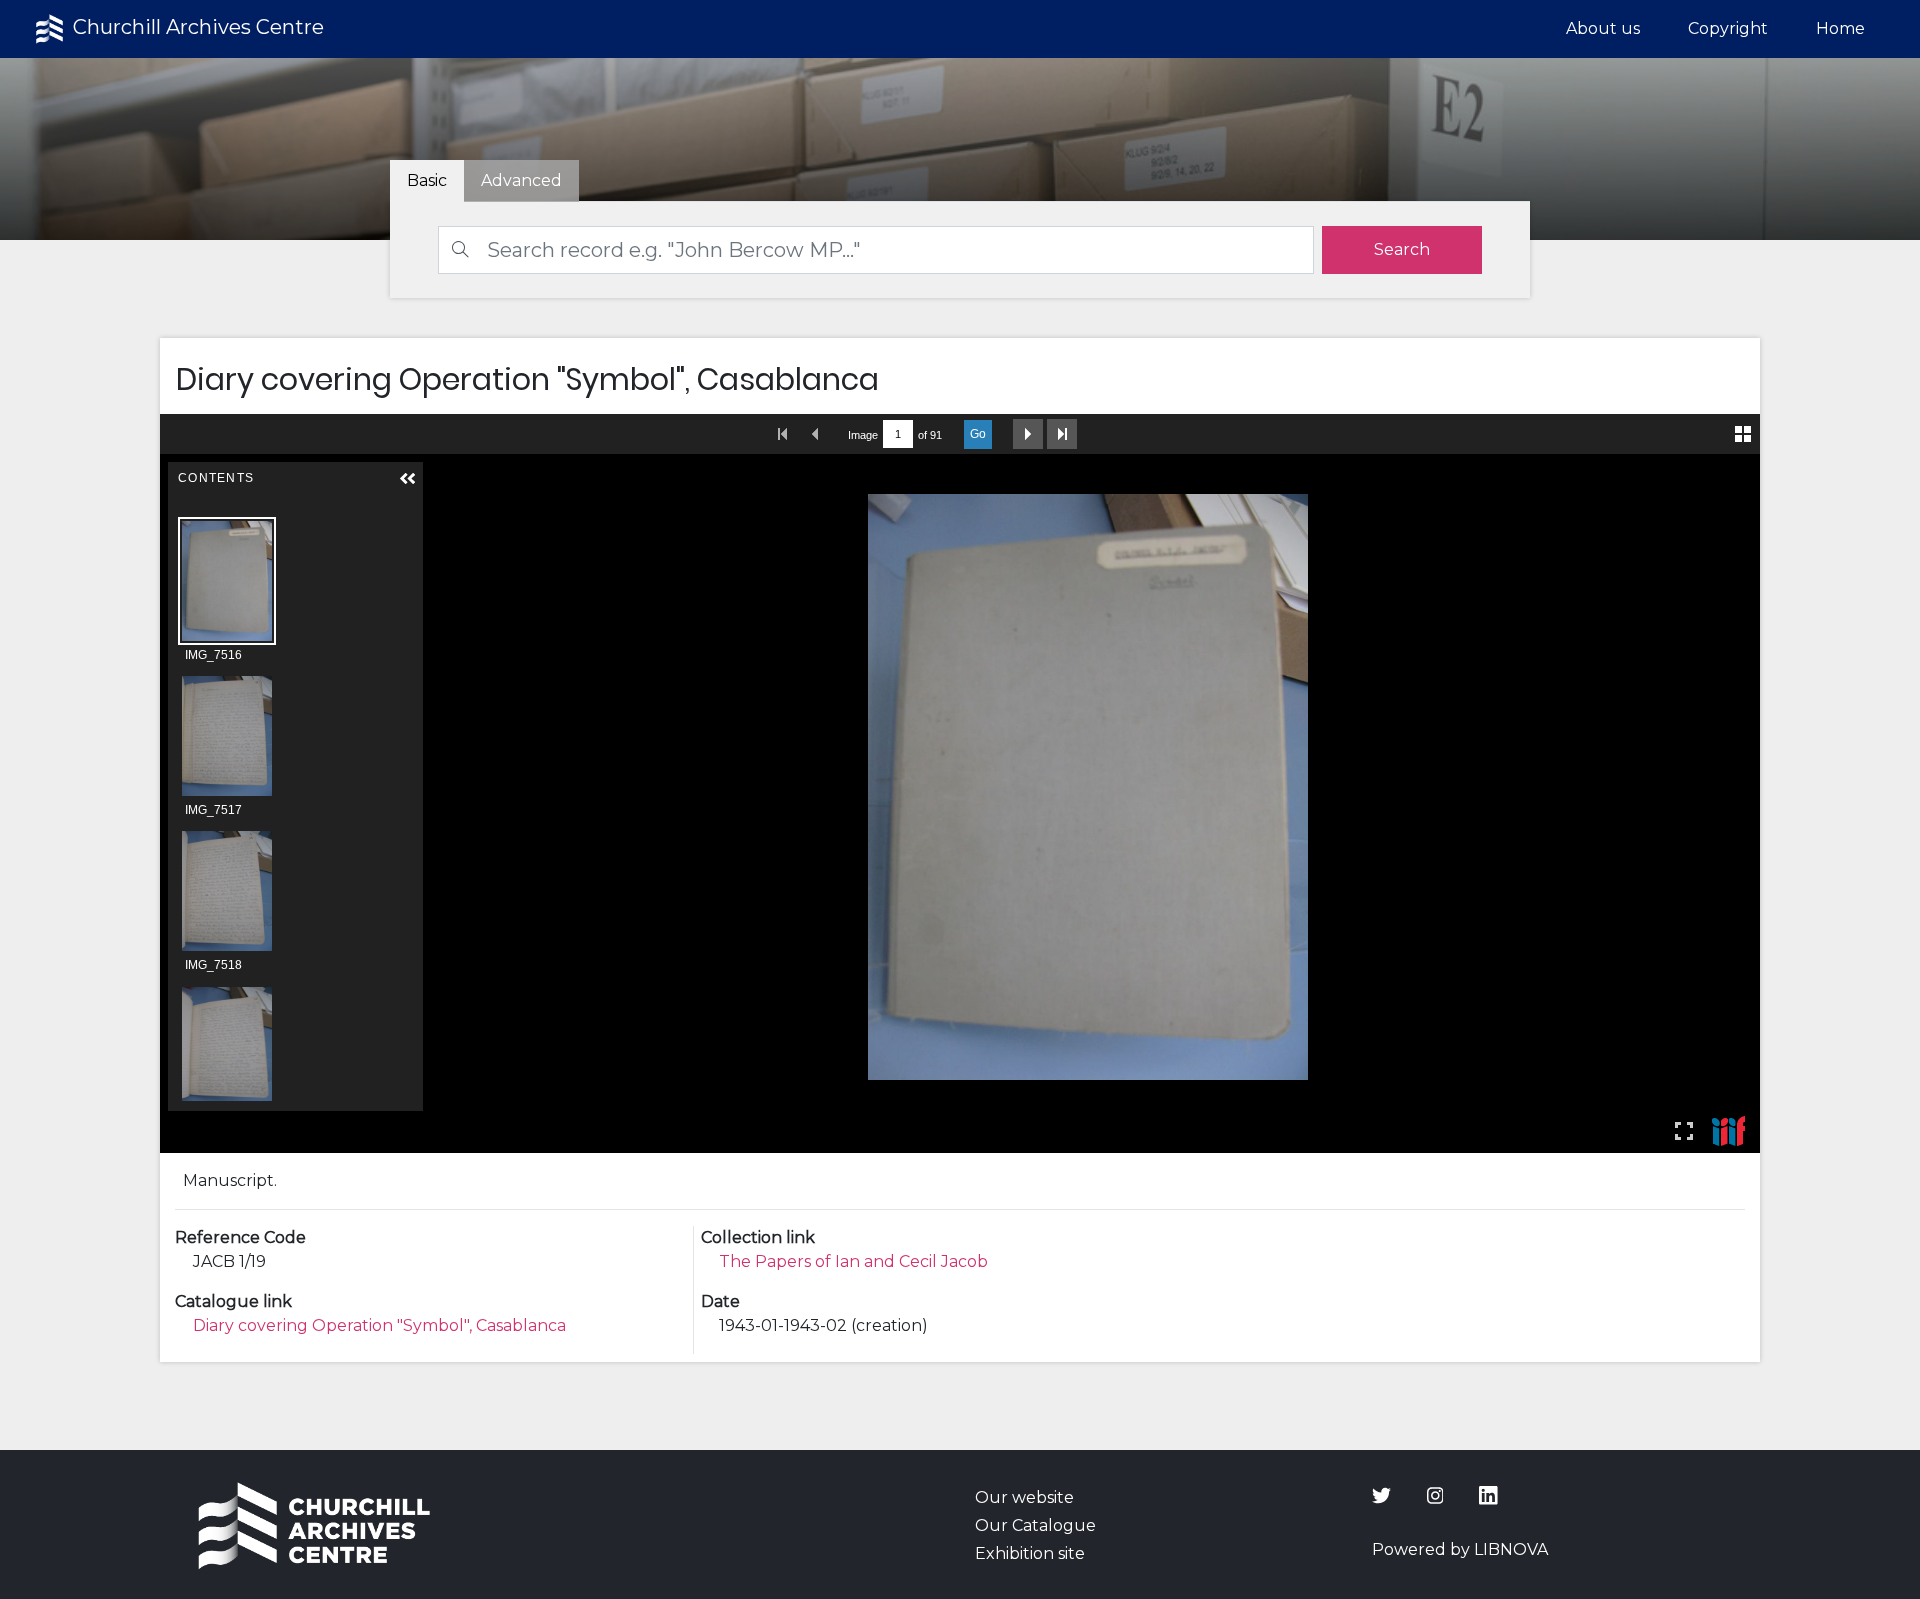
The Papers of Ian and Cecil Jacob (853, 1261)
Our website (1024, 1497)
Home (1840, 28)
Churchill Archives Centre (196, 27)
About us (1603, 28)
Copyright (1728, 28)
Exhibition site (1030, 1553)
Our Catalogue (1035, 1525)
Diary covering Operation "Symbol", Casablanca (379, 1325)
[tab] (521, 181)
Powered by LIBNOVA (1460, 1549)
